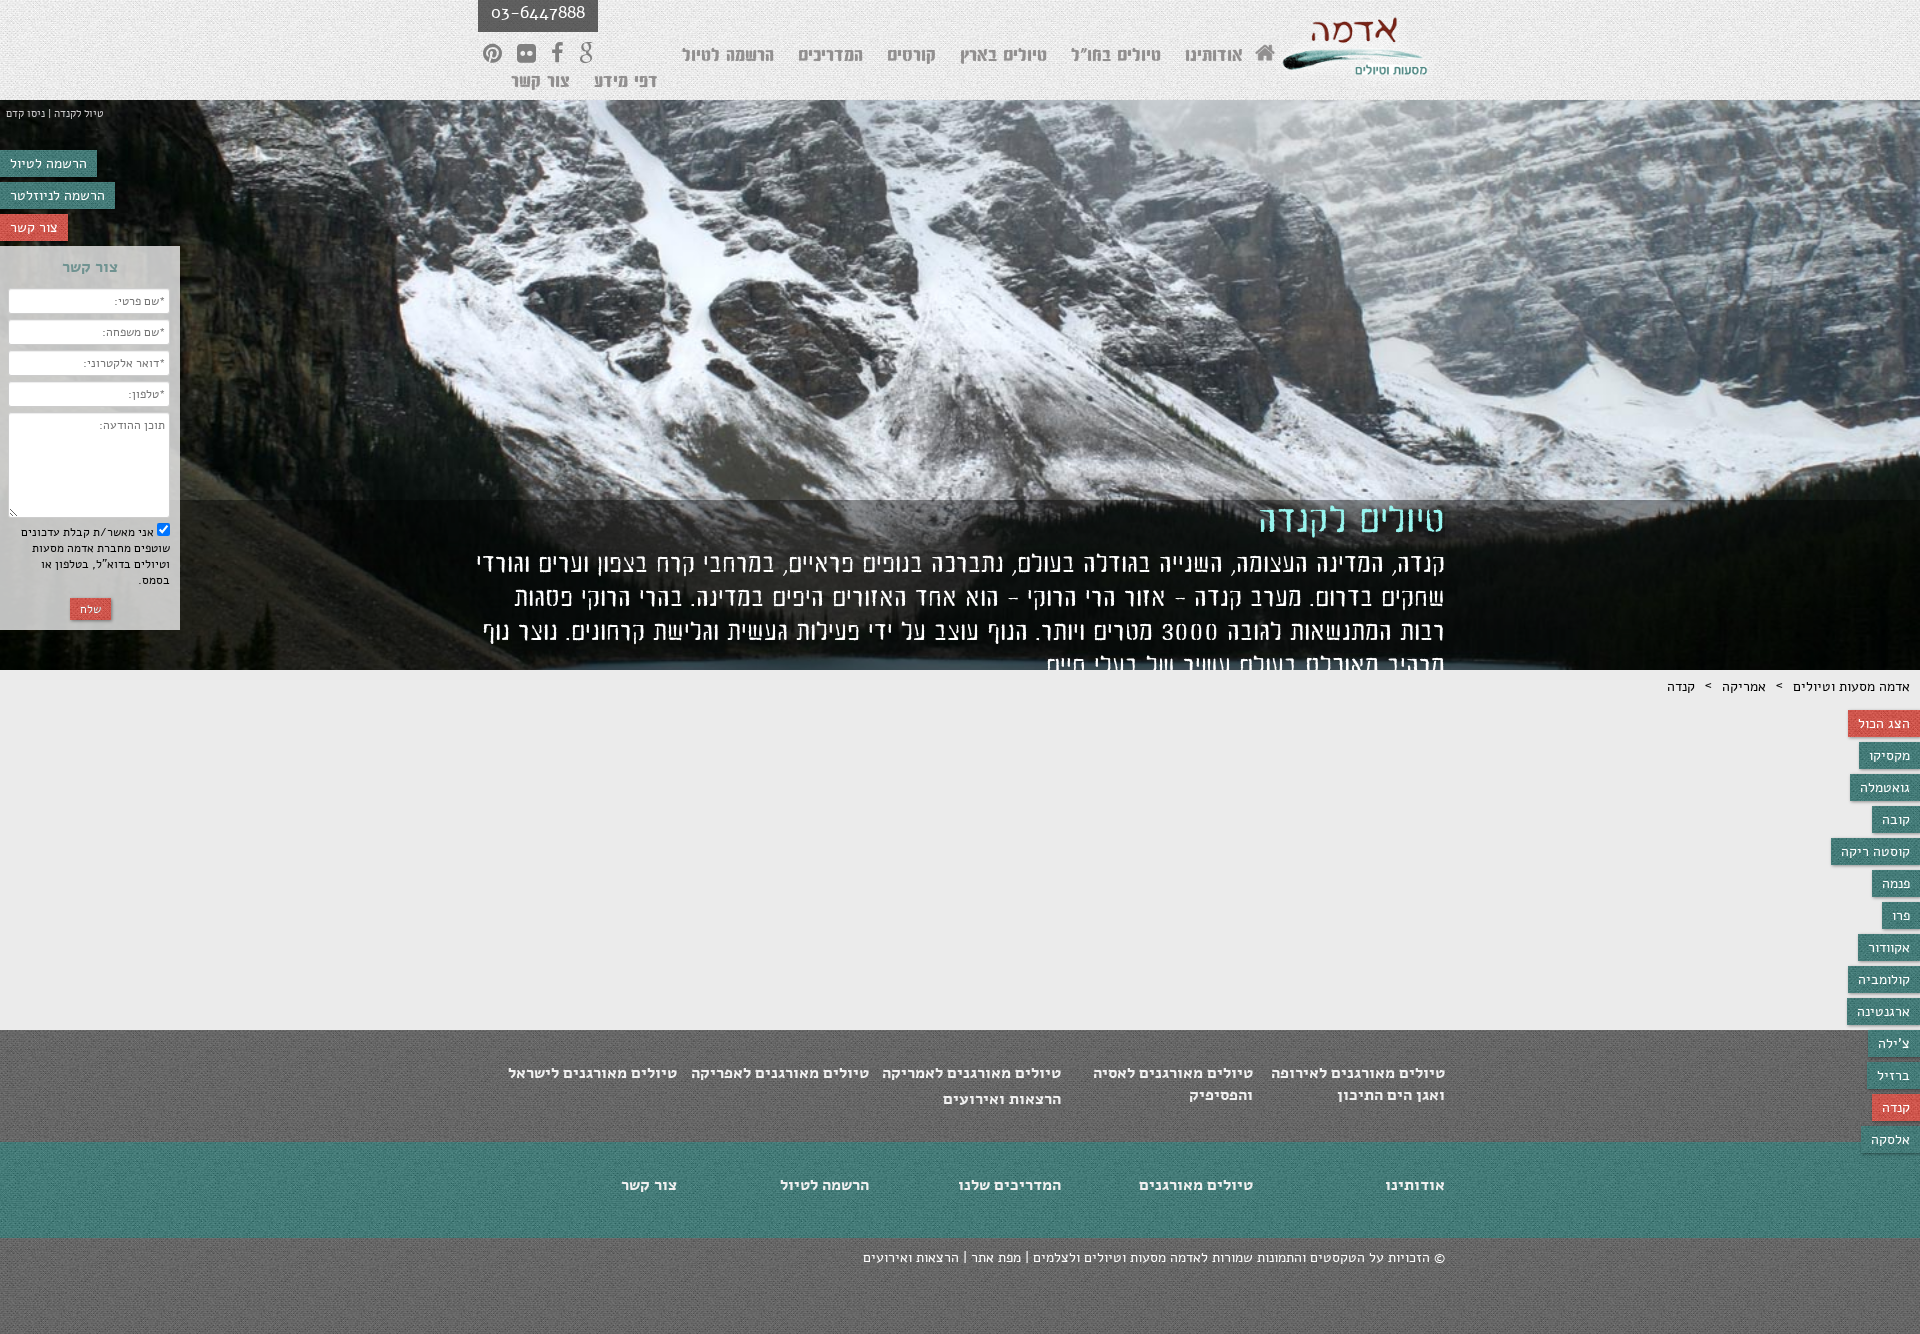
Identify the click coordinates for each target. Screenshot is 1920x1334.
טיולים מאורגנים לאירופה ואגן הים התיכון (1358, 1084)
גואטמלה (1885, 787)
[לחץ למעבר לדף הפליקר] (526, 53)
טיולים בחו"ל (1116, 58)
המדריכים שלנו (1009, 1185)
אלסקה (1890, 1139)
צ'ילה (1894, 1043)
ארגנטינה (1883, 1011)
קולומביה (1884, 979)
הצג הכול (1884, 723)
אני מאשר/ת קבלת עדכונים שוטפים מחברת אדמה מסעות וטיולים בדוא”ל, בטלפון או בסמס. (95, 556)
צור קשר (34, 227)
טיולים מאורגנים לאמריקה (971, 1073)
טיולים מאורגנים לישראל (592, 1073)
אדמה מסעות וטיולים (1851, 686)
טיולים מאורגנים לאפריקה (780, 1073)
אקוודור (1889, 947)
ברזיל (1893, 1075)
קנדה (1896, 1107)
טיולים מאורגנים (1196, 1185)
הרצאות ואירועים (1002, 1099)
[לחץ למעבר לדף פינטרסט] (492, 53)
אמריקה (1744, 686)
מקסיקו (1889, 755)
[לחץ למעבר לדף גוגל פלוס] (587, 53)
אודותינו (1214, 58)
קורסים (911, 58)
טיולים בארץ (1003, 58)
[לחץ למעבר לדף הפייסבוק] (557, 53)
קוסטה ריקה (1875, 851)
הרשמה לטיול (48, 163)
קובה (1896, 819)
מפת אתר (996, 1257)
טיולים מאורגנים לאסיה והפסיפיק (1173, 1084)
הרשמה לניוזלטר (57, 195)
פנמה (1896, 883)
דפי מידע (626, 84)
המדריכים (830, 58)
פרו (1901, 915)
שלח (90, 609)
